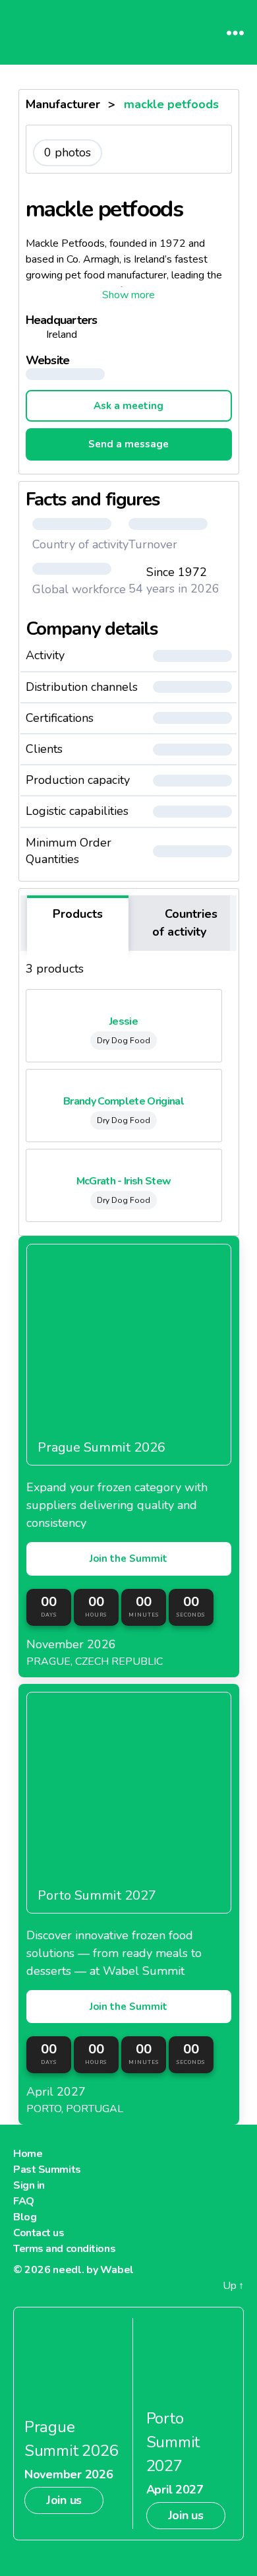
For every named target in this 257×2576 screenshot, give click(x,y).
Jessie (124, 1021)
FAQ (24, 2201)
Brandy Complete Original (124, 1101)
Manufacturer (63, 104)
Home (28, 2154)
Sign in (29, 2185)
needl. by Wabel (93, 2270)
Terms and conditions (64, 2249)
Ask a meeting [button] (128, 406)
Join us (64, 2500)
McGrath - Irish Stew (124, 1181)
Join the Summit (128, 1559)
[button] (129, 295)
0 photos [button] (68, 152)
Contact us (39, 2233)
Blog (25, 2217)
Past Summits (47, 2170)
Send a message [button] (128, 444)
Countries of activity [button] (185, 923)
